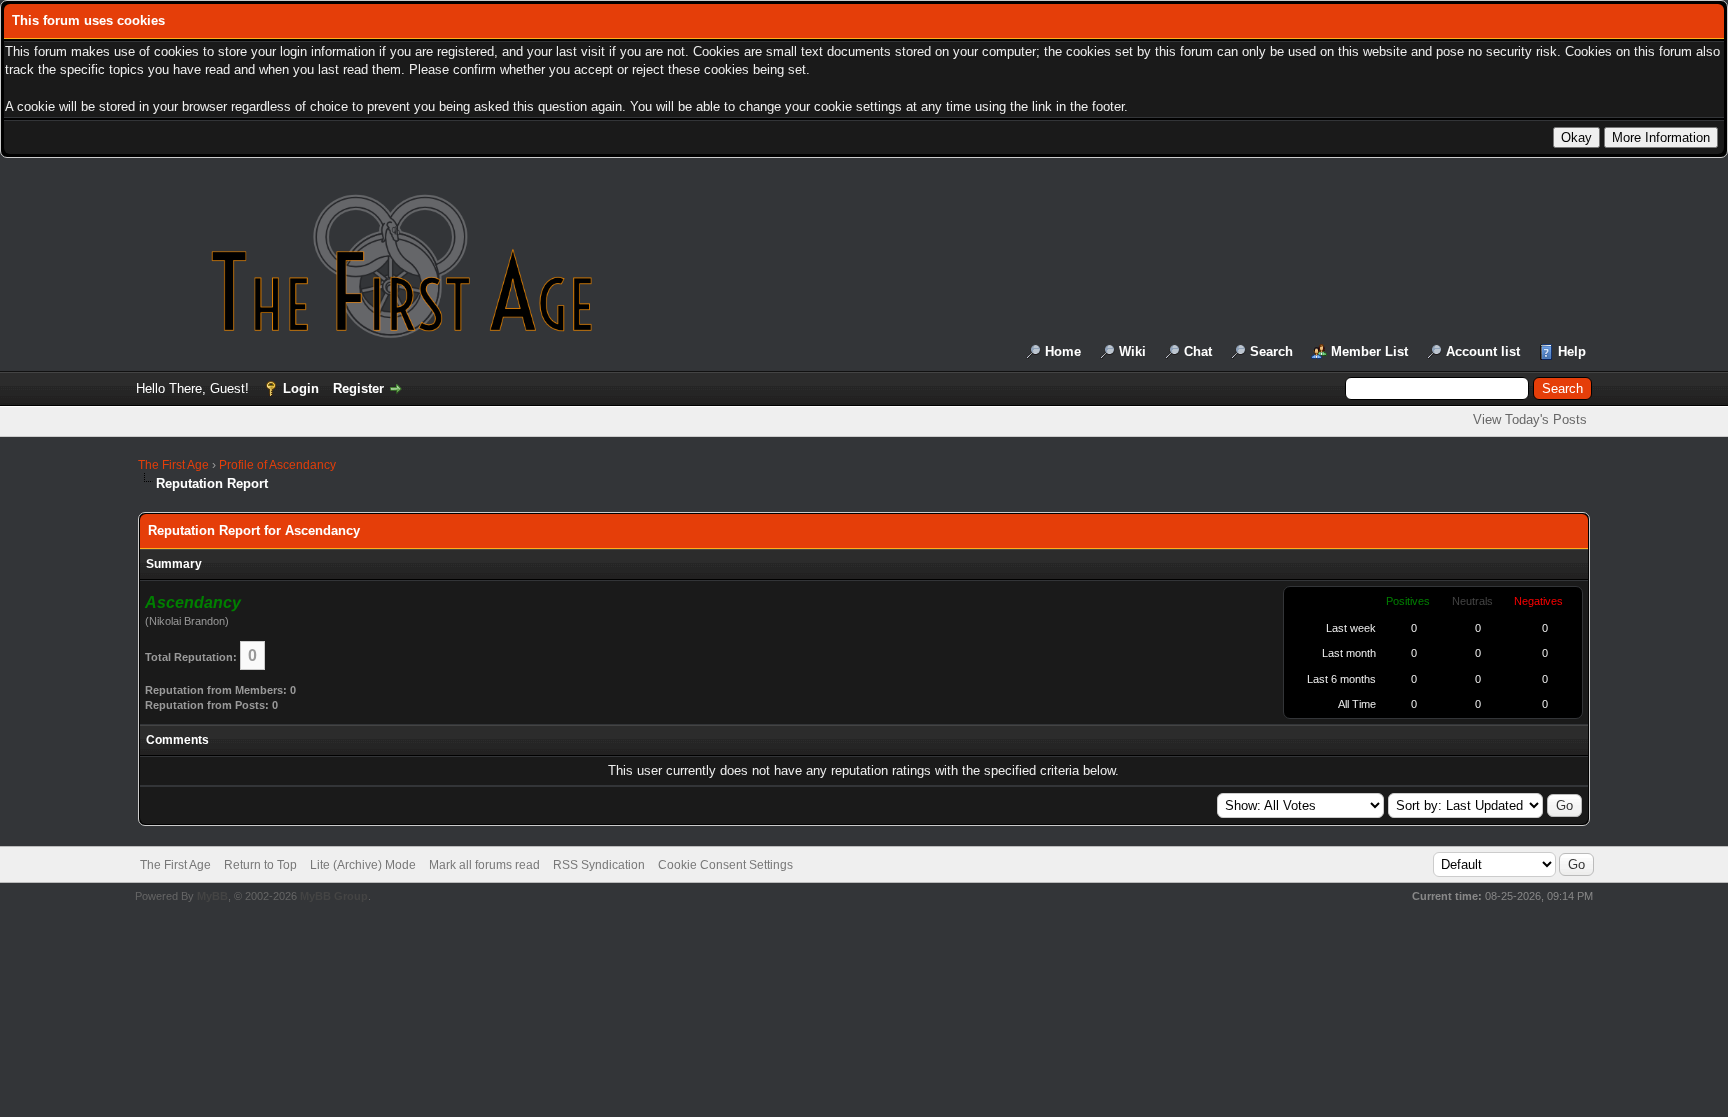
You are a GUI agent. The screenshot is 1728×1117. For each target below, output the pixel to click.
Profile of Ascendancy (277, 465)
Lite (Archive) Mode (363, 865)
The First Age (173, 465)
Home (1063, 351)
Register (358, 388)
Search (1271, 351)
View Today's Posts (1530, 419)
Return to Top (260, 865)
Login (301, 388)
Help (1572, 351)
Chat (1198, 351)
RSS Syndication (599, 865)
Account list (1483, 351)
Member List (1369, 351)
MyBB (212, 896)
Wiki (1132, 351)
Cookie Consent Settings (725, 865)
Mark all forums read (484, 865)
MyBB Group (334, 896)
